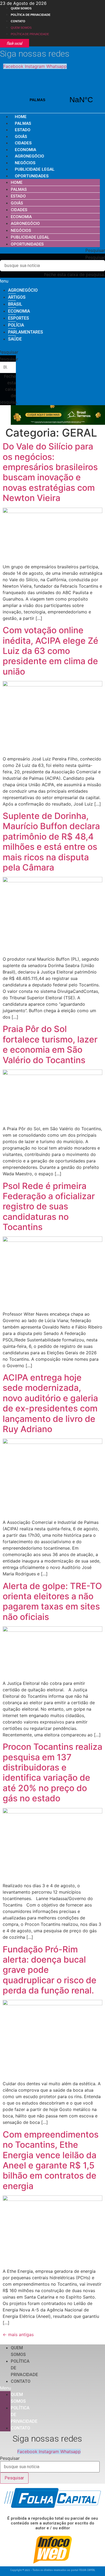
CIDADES (23, 143)
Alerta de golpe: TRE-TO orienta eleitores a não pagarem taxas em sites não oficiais (52, 1601)
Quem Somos (21, 8)
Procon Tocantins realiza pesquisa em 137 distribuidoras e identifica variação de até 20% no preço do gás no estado (52, 1772)
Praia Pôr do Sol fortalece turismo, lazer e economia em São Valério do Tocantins (50, 1044)
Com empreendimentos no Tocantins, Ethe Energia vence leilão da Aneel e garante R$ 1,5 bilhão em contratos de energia (51, 2160)
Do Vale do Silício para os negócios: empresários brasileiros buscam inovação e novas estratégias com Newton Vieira (50, 472)
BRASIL (15, 304)
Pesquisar (95, 257)
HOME (21, 117)
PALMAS (59, 100)
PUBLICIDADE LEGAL (35, 169)
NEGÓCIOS (25, 163)
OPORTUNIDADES (32, 176)
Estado (23, 130)
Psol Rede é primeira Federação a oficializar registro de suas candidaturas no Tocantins (49, 1207)
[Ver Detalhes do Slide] (58, 423)
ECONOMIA (25, 150)
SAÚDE (15, 339)
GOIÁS (21, 137)
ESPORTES (19, 318)
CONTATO (18, 21)
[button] (52, 250)
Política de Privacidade (31, 15)
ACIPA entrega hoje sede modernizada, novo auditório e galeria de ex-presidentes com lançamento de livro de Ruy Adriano (50, 1403)
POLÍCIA (16, 325)
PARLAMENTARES (26, 332)
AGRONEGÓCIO (29, 156)
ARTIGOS (17, 297)
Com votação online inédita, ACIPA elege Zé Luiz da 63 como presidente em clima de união (50, 651)
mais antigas (18, 2334)
